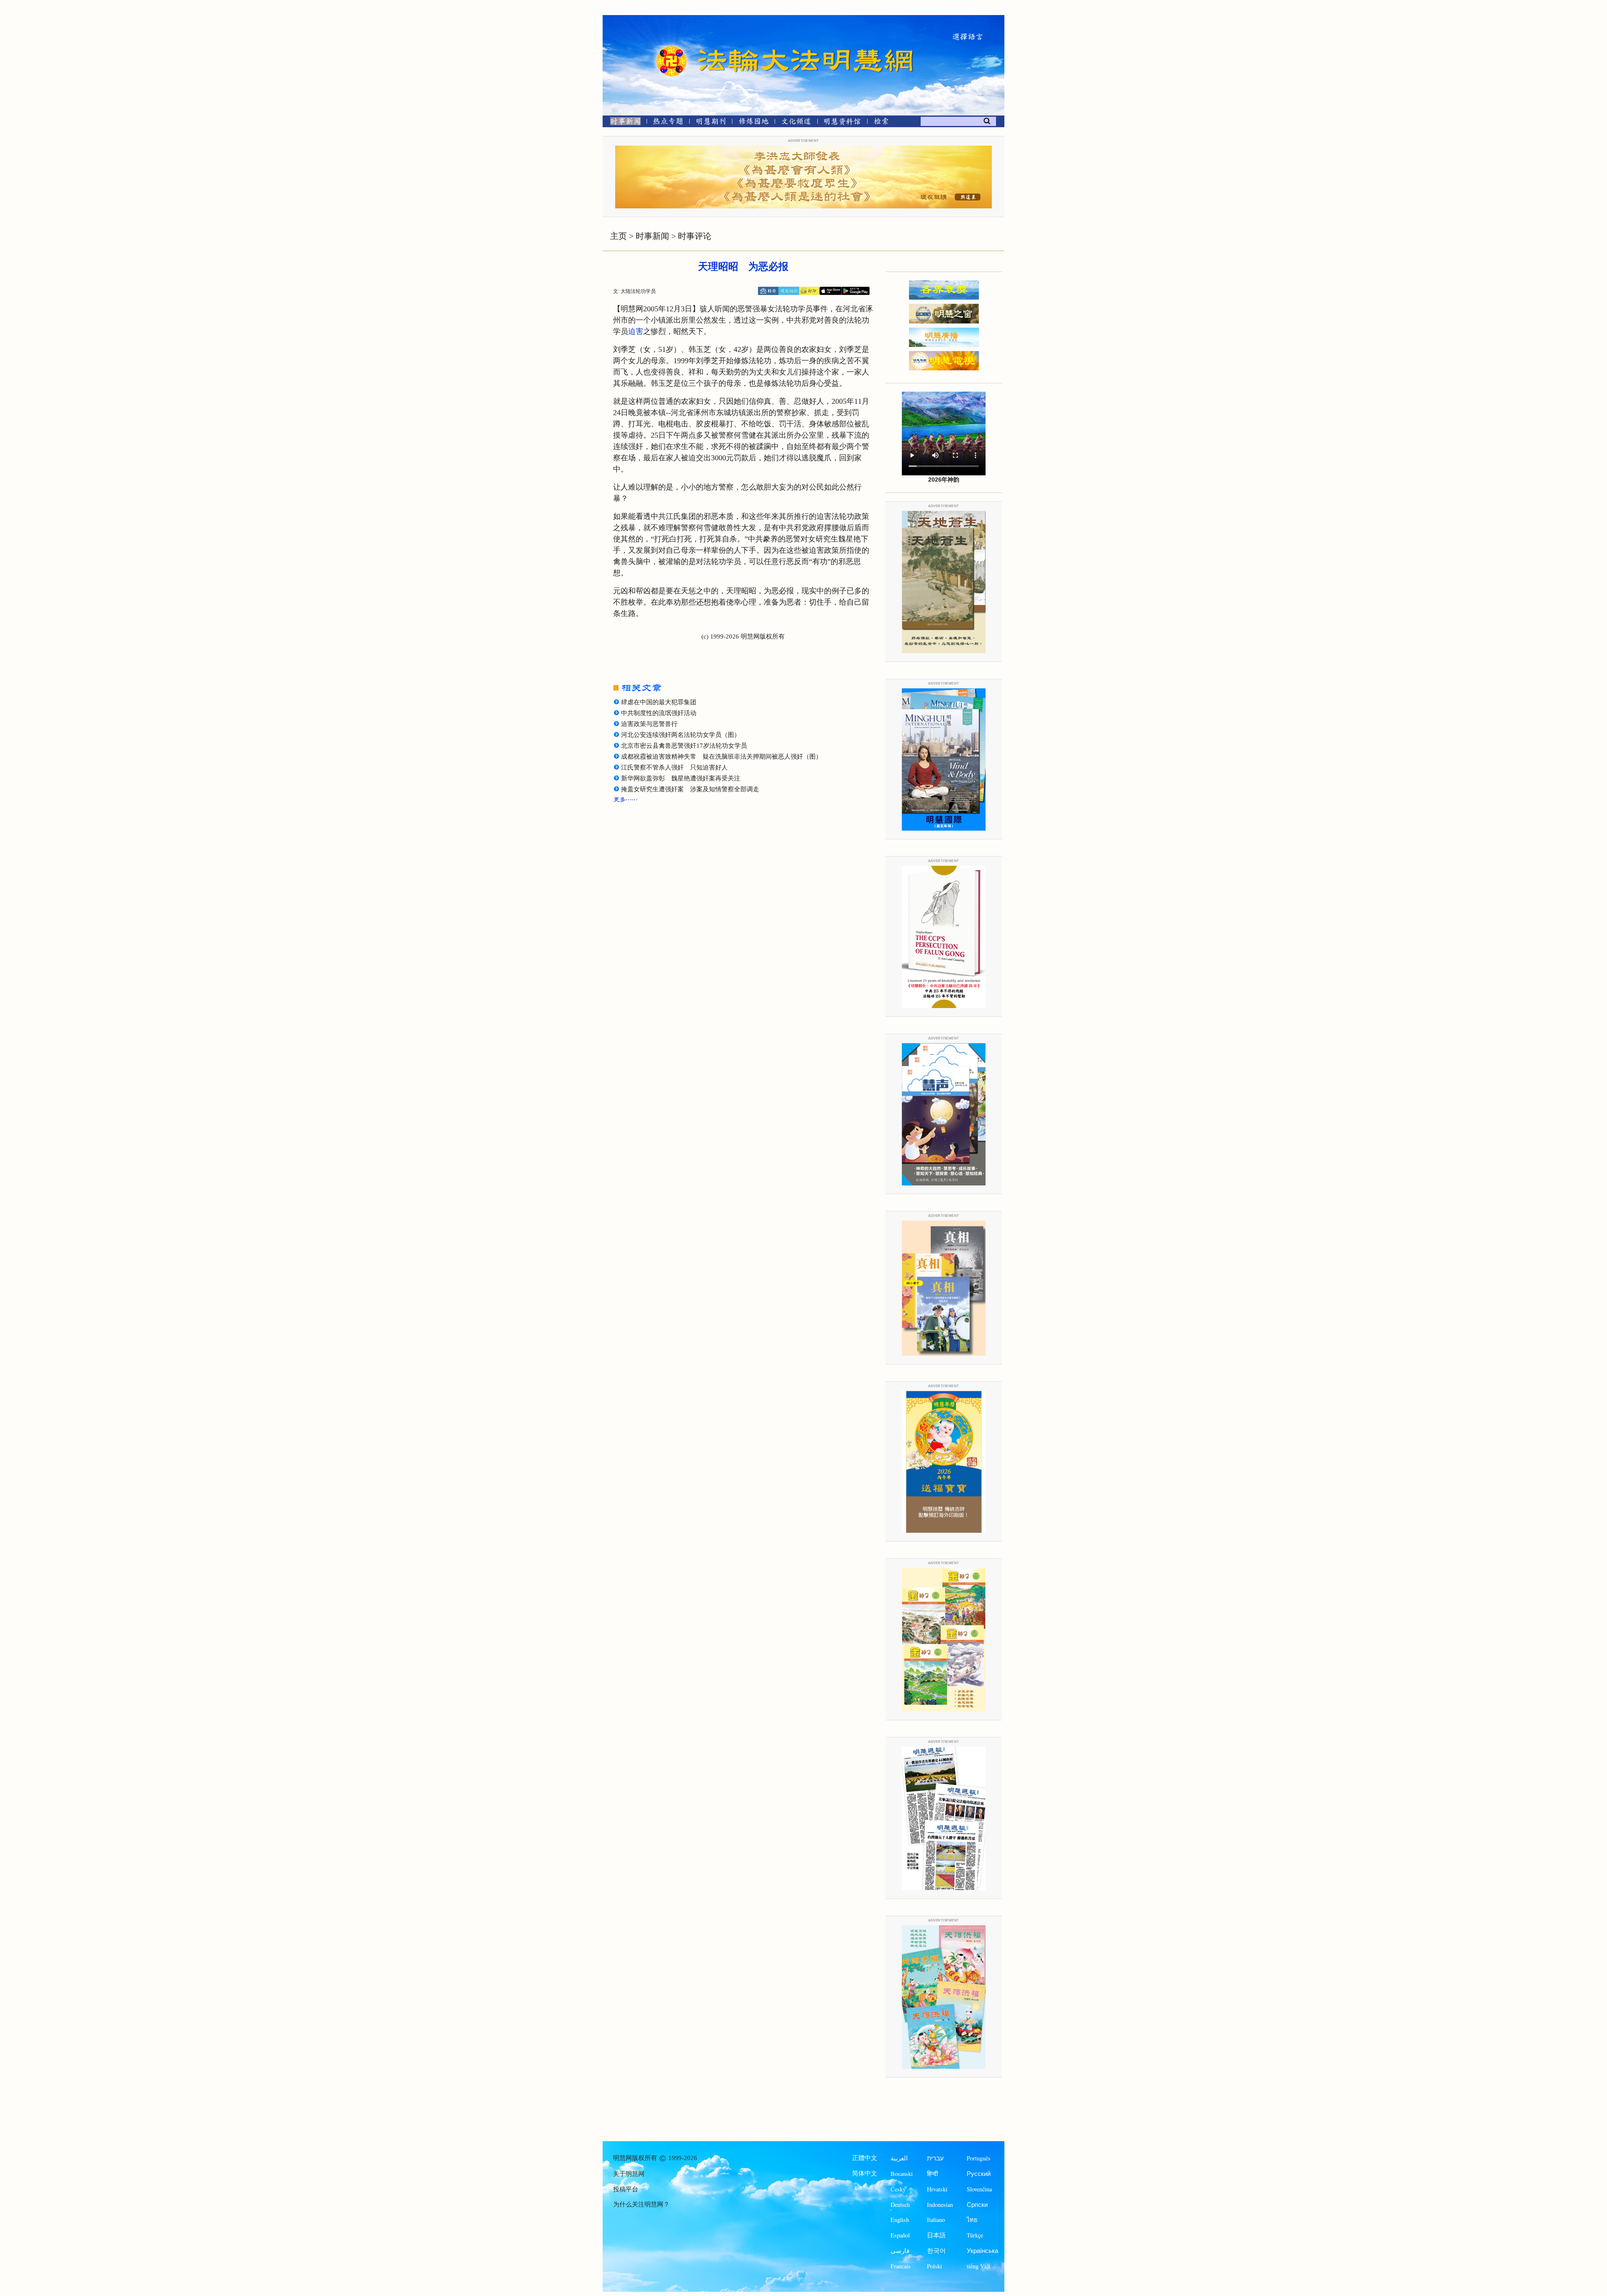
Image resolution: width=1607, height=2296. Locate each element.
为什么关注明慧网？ (641, 2204)
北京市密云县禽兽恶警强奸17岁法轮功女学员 (684, 746)
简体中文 (865, 2173)
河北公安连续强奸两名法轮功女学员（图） (681, 735)
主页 (619, 236)
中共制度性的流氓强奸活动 (659, 713)
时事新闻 (652, 236)
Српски (977, 2205)
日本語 (936, 2235)
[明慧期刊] (711, 123)
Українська (982, 2251)
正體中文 (865, 2158)
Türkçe (975, 2235)
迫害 (636, 331)
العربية (899, 2158)
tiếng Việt (978, 2266)
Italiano (936, 2220)
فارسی (900, 2251)
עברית (935, 2158)
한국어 (936, 2251)
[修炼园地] (753, 123)
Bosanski (902, 2174)
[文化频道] (796, 123)
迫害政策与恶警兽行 (649, 724)
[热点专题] (668, 123)
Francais (901, 2266)
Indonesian (940, 2205)
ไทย (972, 2220)
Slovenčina (979, 2189)
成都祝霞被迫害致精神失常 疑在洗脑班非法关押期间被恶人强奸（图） (721, 757)
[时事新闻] (623, 123)
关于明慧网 (629, 2174)
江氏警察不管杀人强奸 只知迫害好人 (674, 767)
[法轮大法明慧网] (672, 46)
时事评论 (695, 236)
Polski (934, 2266)
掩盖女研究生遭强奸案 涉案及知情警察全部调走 (690, 789)
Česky (898, 2189)
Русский (979, 2174)
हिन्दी (932, 2174)
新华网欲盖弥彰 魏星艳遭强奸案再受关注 (681, 778)
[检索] (881, 123)
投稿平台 (626, 2189)
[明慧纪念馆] (842, 123)
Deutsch (900, 2205)
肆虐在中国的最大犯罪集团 (659, 702)
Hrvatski (937, 2189)
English (900, 2220)
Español (900, 2235)
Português (979, 2158)
